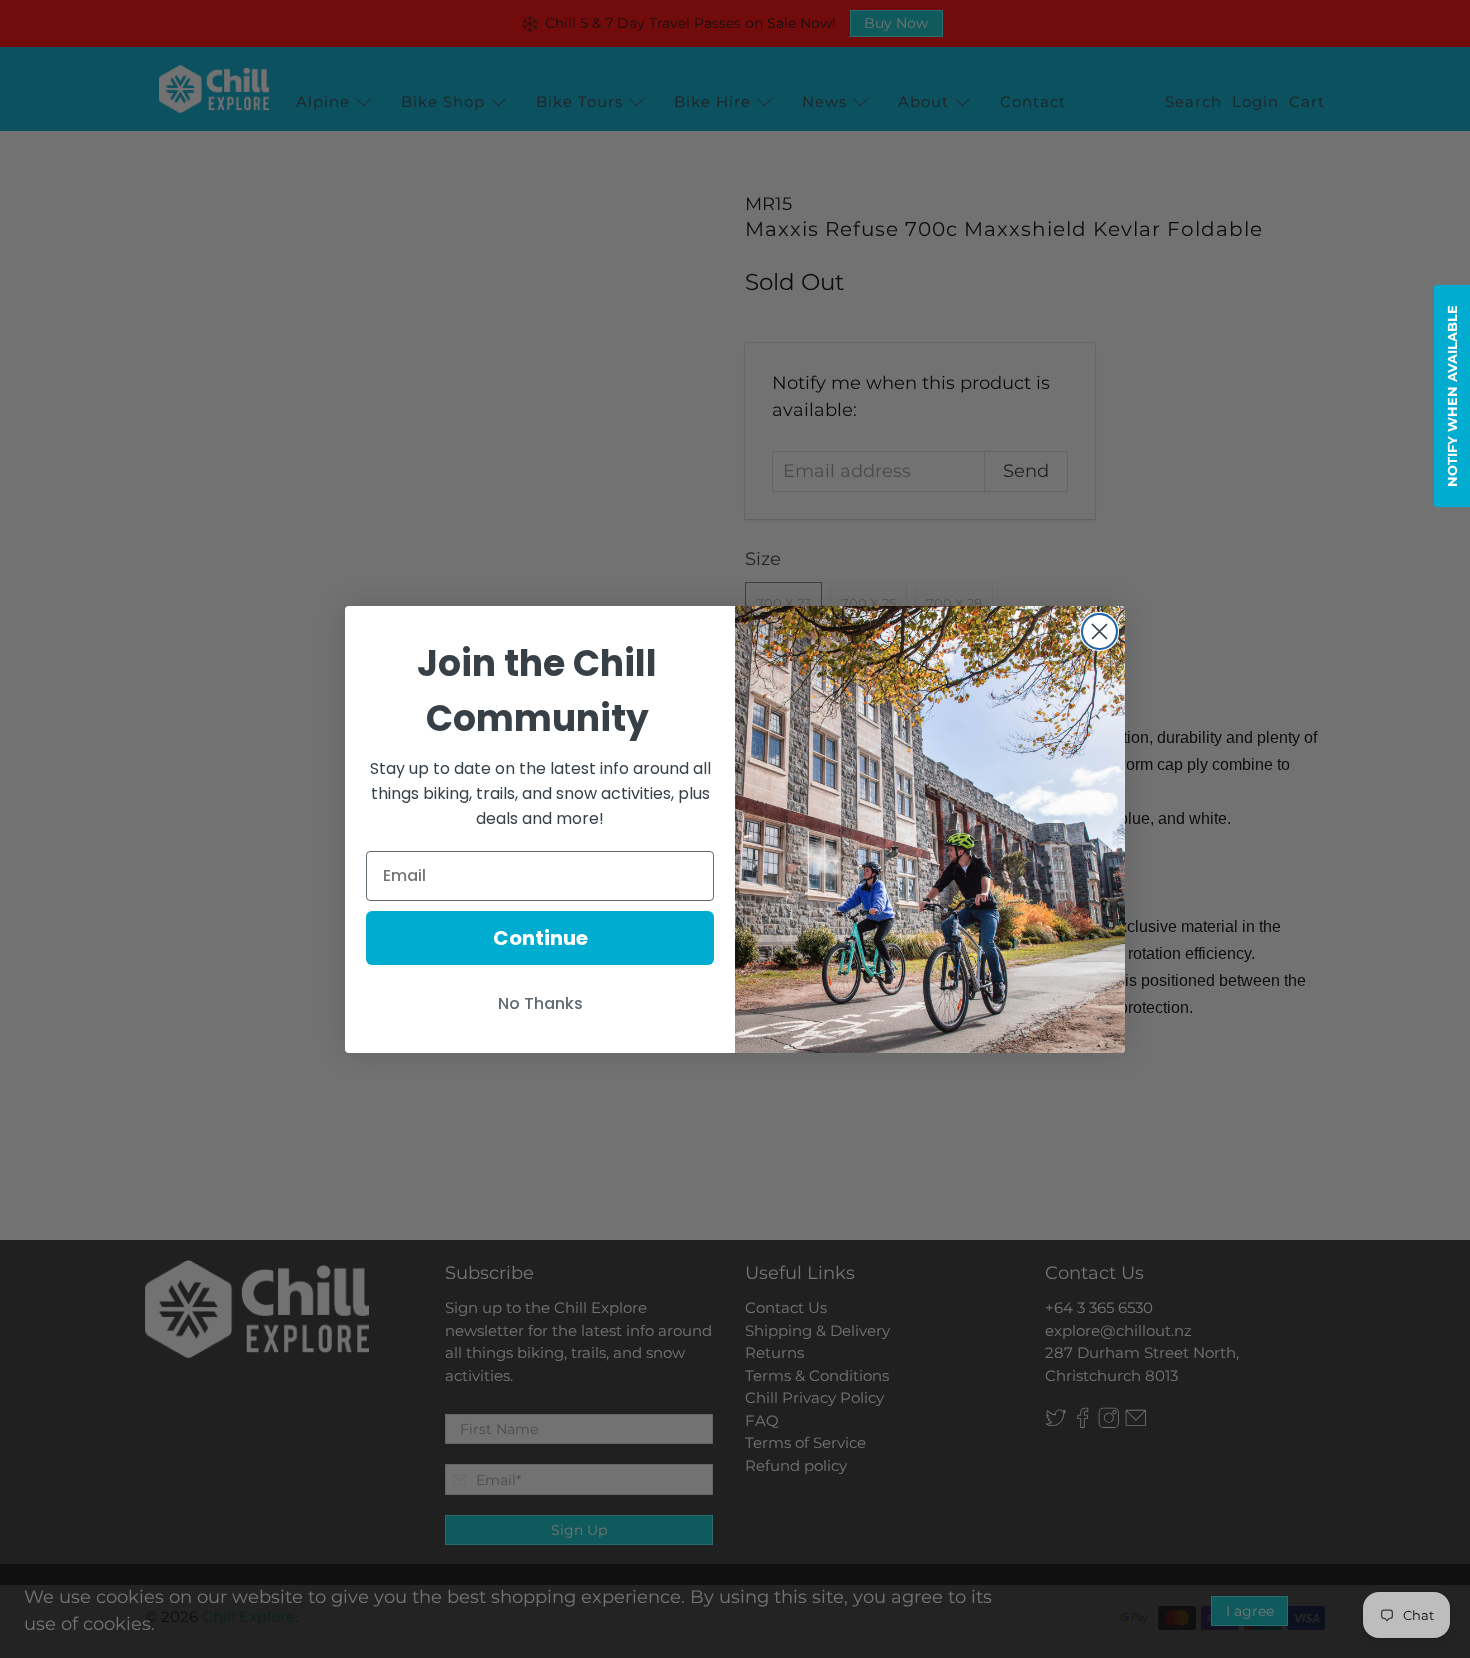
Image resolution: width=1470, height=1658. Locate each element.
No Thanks (540, 1003)
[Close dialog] (1099, 631)
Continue (540, 938)
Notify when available (1452, 396)
